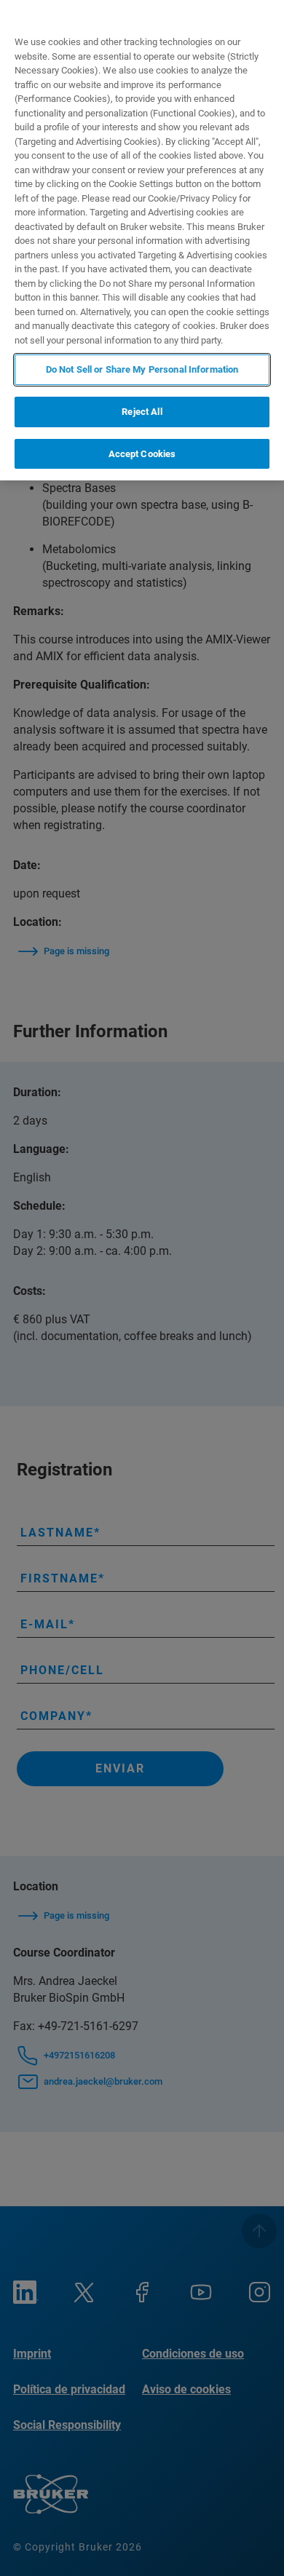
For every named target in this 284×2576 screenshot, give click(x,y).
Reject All (142, 412)
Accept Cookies (142, 454)
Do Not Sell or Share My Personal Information (142, 369)
